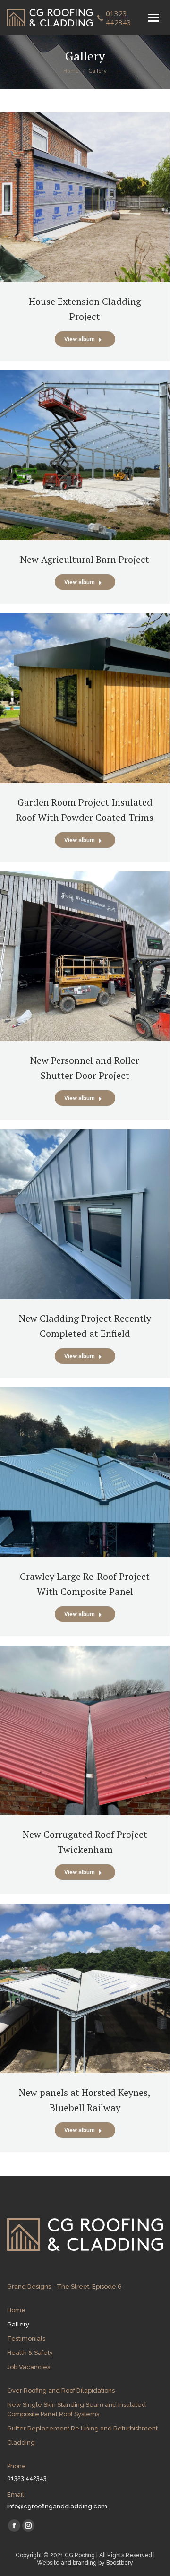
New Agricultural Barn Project (85, 559)
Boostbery (120, 2563)
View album (80, 339)
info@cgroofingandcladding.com (57, 2506)
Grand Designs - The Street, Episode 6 (64, 2287)
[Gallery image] (85, 197)
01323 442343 (119, 18)
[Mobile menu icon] (153, 18)
